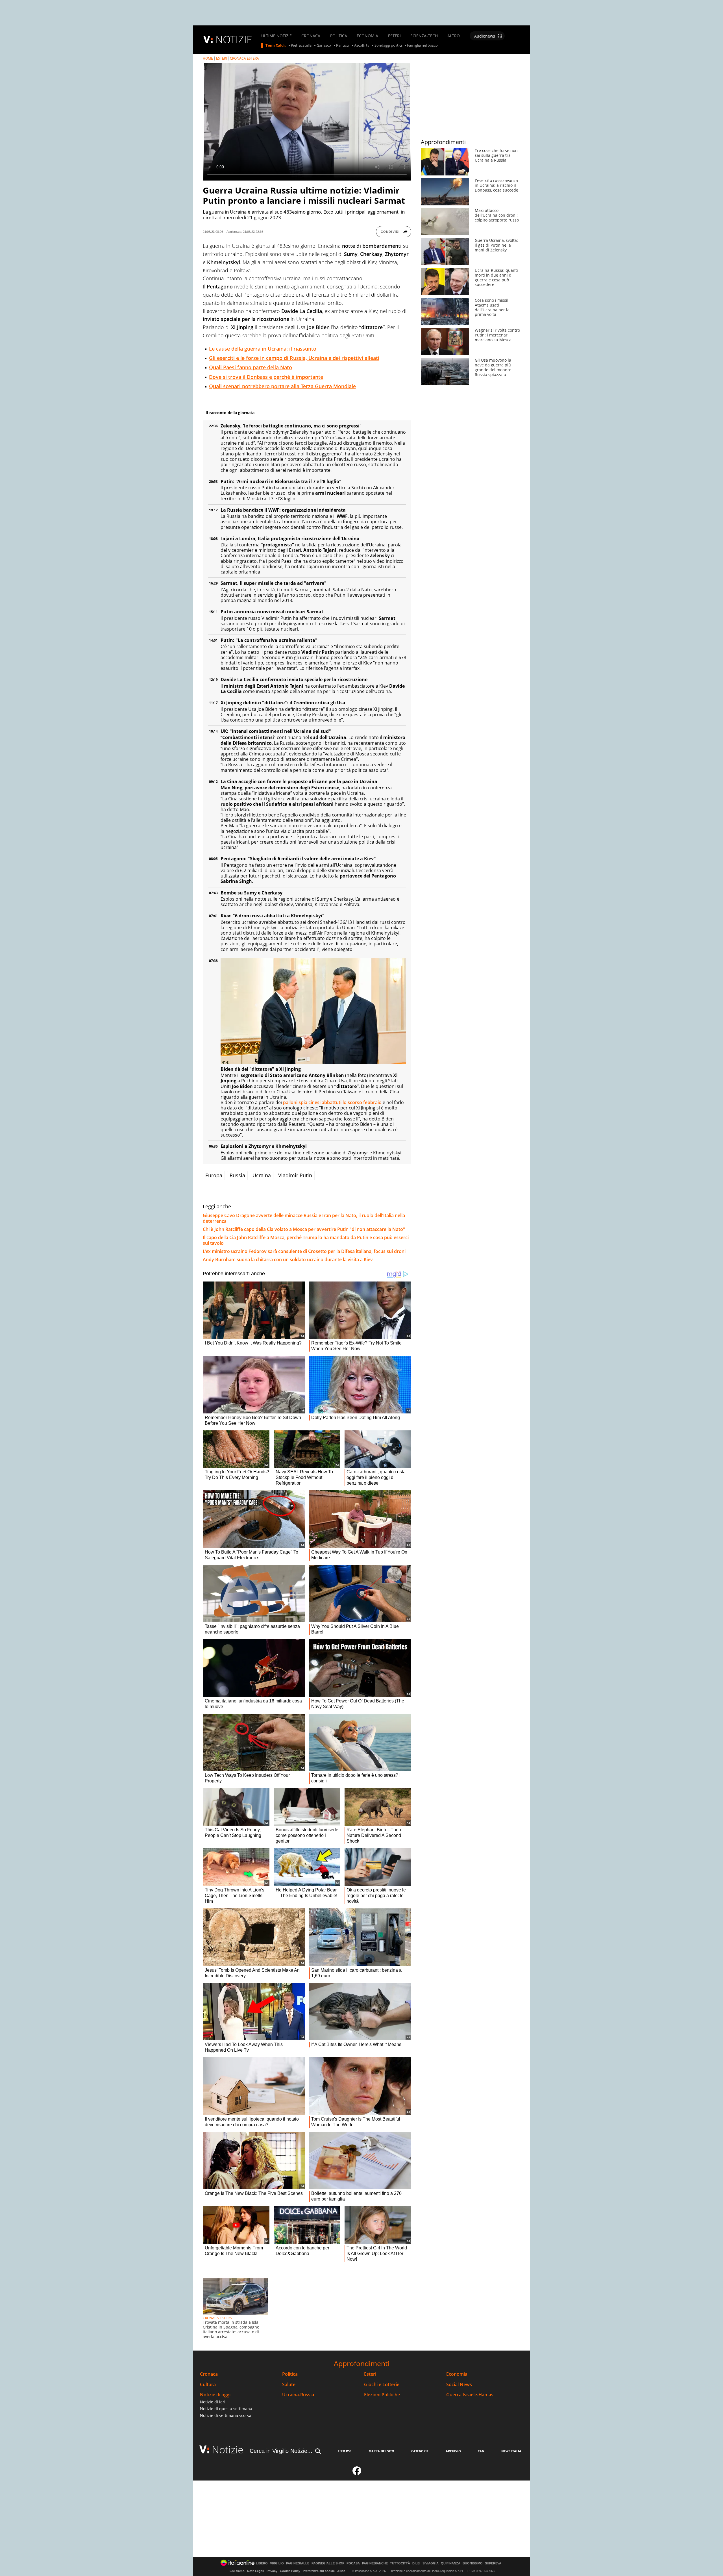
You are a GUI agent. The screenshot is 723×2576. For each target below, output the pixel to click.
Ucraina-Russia (298, 2395)
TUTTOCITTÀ (400, 2563)
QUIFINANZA (451, 2563)
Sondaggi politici (388, 45)
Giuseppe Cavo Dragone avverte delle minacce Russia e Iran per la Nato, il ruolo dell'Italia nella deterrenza (304, 1218)
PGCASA (353, 2563)
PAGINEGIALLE (298, 2563)
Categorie (420, 2451)
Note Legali (256, 2571)
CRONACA (311, 36)
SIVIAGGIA (431, 2563)
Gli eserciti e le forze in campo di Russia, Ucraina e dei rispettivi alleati (294, 358)
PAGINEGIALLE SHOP (328, 2563)
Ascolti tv (362, 45)
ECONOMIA (367, 36)
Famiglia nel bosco (422, 45)
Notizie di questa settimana (226, 2409)
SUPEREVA (493, 2563)
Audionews (485, 36)
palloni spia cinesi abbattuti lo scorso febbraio (332, 1102)
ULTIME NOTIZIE (276, 36)
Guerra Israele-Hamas (470, 2395)
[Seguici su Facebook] (357, 2473)
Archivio (453, 2451)
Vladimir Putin (295, 1175)
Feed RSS (345, 2451)
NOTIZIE (234, 39)
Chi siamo (237, 2571)
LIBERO (262, 2563)
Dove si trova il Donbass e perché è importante (266, 377)
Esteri (370, 2374)
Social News (459, 2385)
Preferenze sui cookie (319, 2571)
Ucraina (262, 1175)
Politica (290, 2374)
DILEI (416, 2563)
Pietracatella (301, 45)
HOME (208, 58)
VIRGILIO (277, 2563)
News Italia (511, 2451)
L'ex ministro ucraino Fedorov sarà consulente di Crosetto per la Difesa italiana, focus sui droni (304, 1251)
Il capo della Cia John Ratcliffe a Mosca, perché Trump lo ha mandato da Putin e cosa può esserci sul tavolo (306, 1240)
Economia (457, 2374)
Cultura (208, 2385)
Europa (214, 1175)
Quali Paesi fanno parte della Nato (251, 367)
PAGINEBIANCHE (375, 2563)
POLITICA (339, 36)
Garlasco (324, 45)
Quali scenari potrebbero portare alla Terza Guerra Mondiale (282, 386)
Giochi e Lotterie (382, 2385)
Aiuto (341, 2571)
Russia (237, 1175)
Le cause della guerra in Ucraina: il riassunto (263, 349)
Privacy (272, 2571)
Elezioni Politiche (382, 2395)
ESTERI (394, 36)
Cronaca (209, 2374)
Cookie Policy (290, 2571)
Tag (481, 2451)
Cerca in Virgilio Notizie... (281, 2451)
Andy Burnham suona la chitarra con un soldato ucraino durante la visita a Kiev (288, 1259)
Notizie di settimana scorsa (226, 2415)
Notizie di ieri (213, 2402)
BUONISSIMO (473, 2563)
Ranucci (343, 45)
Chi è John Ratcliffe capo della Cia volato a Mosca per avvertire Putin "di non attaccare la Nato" (304, 1229)
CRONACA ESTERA (244, 58)
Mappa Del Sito (381, 2451)
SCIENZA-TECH (424, 36)
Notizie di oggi (215, 2395)
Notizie (228, 2450)
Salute (289, 2385)
